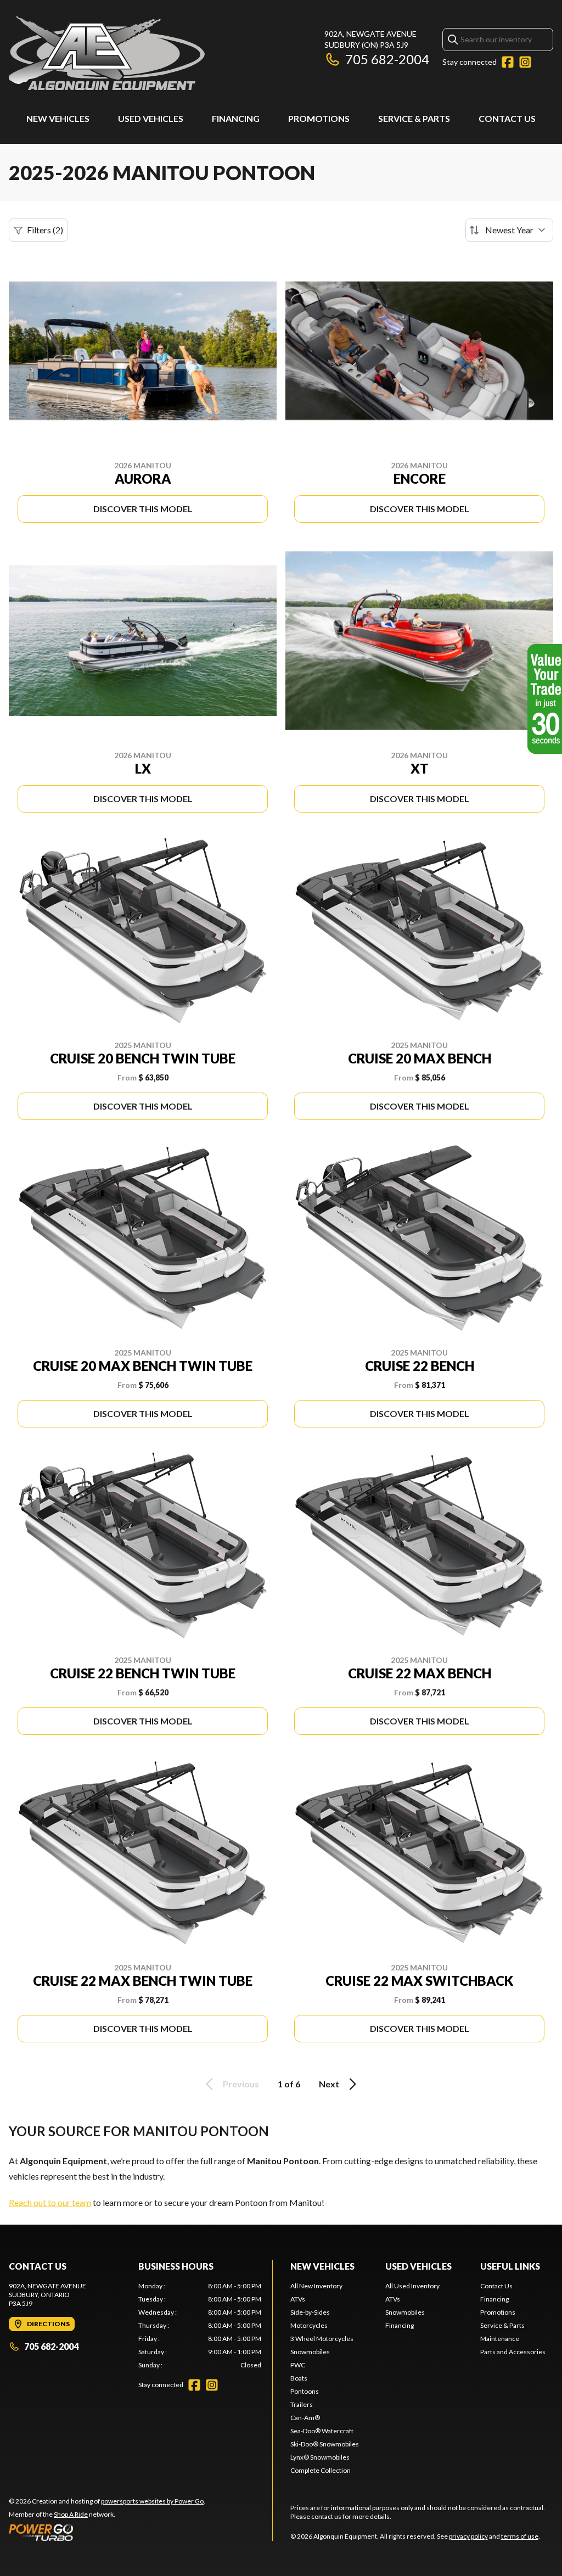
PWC (298, 2365)
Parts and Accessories (513, 2352)
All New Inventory (316, 2286)
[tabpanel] (200, 2326)
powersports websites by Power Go (152, 2501)
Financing (236, 118)
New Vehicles (58, 118)
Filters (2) (45, 230)
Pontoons (305, 2391)
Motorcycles (309, 2325)
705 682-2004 (387, 59)
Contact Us (507, 118)
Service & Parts (414, 118)
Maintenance (500, 2339)
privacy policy (468, 2536)
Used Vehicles (151, 118)
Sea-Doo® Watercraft (322, 2431)
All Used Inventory (412, 2286)
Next (329, 2084)
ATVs (298, 2299)
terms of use (520, 2536)
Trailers (302, 2404)
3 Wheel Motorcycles (322, 2339)
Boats (299, 2378)
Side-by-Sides (310, 2312)
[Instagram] (525, 62)
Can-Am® (305, 2418)
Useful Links (510, 2266)
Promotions (319, 118)
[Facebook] (508, 62)
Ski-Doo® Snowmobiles (325, 2444)
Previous (241, 2084)
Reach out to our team (50, 2202)
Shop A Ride (71, 2514)
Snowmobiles (310, 2352)
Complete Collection (321, 2470)
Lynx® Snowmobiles (320, 2457)
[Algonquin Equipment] (107, 53)
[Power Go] (107, 2532)
